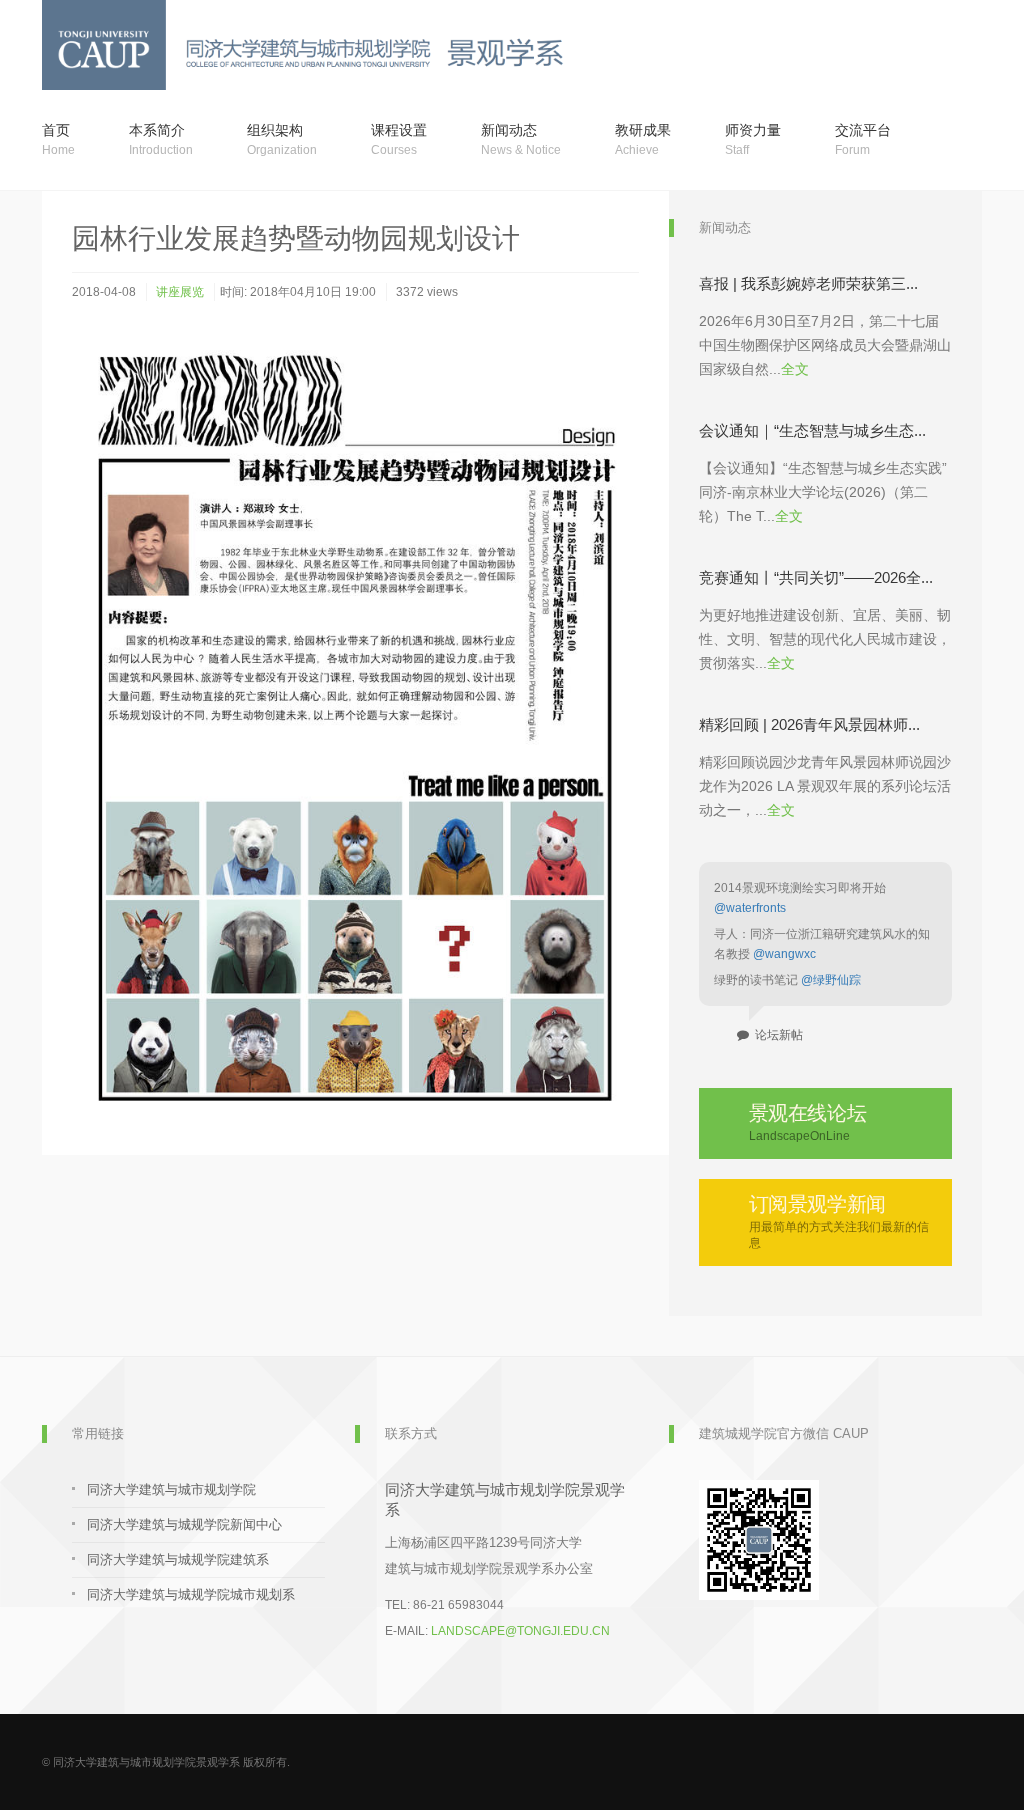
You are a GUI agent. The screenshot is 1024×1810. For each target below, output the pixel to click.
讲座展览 (180, 292)
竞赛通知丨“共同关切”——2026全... (816, 577)
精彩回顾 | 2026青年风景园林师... (809, 724)
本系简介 (161, 139)
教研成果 (643, 139)
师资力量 (753, 139)
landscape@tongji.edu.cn (520, 1631)
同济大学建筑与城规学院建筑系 (178, 1559)
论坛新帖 (776, 1035)
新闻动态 (521, 139)
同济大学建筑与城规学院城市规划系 (191, 1594)
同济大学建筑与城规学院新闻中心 (184, 1524)
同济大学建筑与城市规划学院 (171, 1489)
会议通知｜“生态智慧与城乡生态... (812, 430)
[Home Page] (492, 45)
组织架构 (282, 139)
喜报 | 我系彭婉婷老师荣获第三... (808, 283)
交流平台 (863, 139)
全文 (795, 369)
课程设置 (399, 139)
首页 (58, 139)
